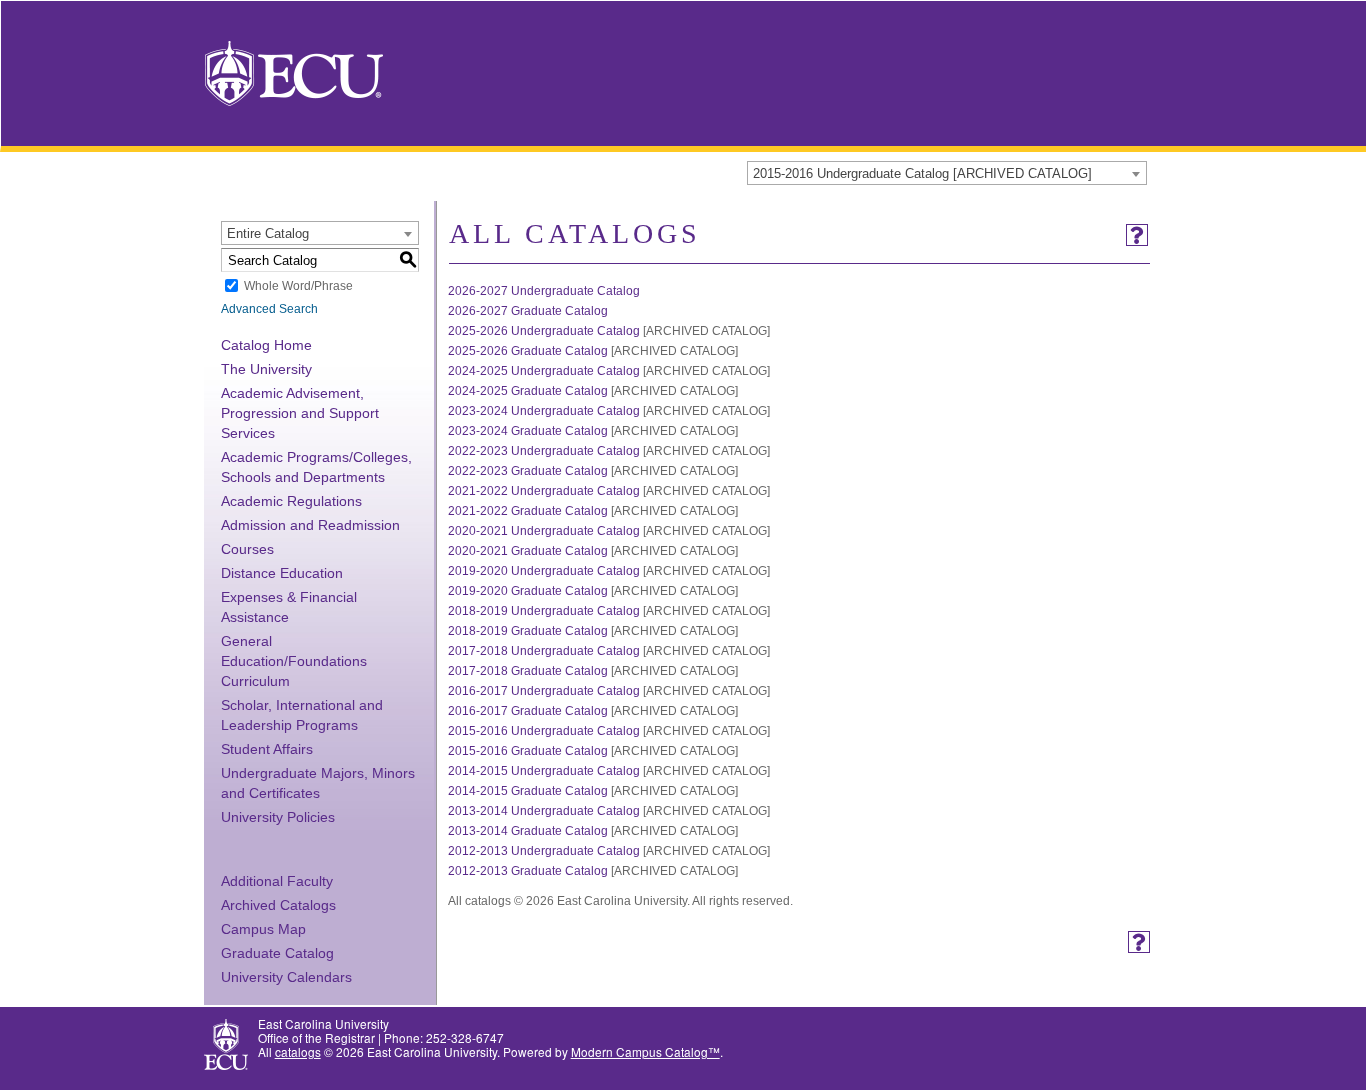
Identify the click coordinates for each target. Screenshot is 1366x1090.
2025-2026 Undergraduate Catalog (544, 331)
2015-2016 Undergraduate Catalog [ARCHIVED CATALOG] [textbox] (922, 173)
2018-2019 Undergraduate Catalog (544, 611)
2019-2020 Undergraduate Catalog (544, 571)
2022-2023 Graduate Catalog (528, 471)
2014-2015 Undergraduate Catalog (544, 771)
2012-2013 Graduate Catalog (528, 871)
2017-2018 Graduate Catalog (528, 671)
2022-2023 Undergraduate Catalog (544, 451)
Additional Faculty (277, 881)
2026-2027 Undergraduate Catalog (544, 291)
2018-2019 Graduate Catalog (528, 631)
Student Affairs (267, 749)
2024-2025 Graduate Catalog (528, 391)
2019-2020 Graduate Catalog (528, 591)
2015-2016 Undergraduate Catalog (544, 731)
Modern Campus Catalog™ (645, 1051)
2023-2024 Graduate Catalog (528, 431)
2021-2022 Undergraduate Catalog (544, 491)
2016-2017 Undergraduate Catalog (544, 691)
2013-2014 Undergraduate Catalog (544, 811)
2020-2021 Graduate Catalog (528, 551)
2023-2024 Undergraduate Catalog (544, 411)
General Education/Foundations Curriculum (294, 661)
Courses (247, 549)
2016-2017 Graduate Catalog (528, 711)
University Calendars (286, 977)
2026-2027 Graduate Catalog (528, 311)
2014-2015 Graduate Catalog (528, 791)
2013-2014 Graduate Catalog (528, 831)
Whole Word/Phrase (298, 286)
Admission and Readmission (310, 525)
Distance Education (282, 573)
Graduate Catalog (277, 953)
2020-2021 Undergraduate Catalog (544, 531)
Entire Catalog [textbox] (268, 233)
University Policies (278, 817)
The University (266, 369)
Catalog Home (266, 345)
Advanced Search (269, 309)
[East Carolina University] (294, 71)
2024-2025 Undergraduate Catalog (544, 371)
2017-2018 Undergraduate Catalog (544, 651)
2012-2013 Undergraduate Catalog (544, 851)
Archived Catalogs (278, 905)
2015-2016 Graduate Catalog (528, 751)
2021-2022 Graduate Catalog (528, 511)
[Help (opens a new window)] (1137, 235)
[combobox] (947, 173)
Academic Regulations (291, 501)
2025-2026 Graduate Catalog (528, 351)
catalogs (298, 1051)
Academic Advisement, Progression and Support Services (300, 413)
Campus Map (263, 929)
